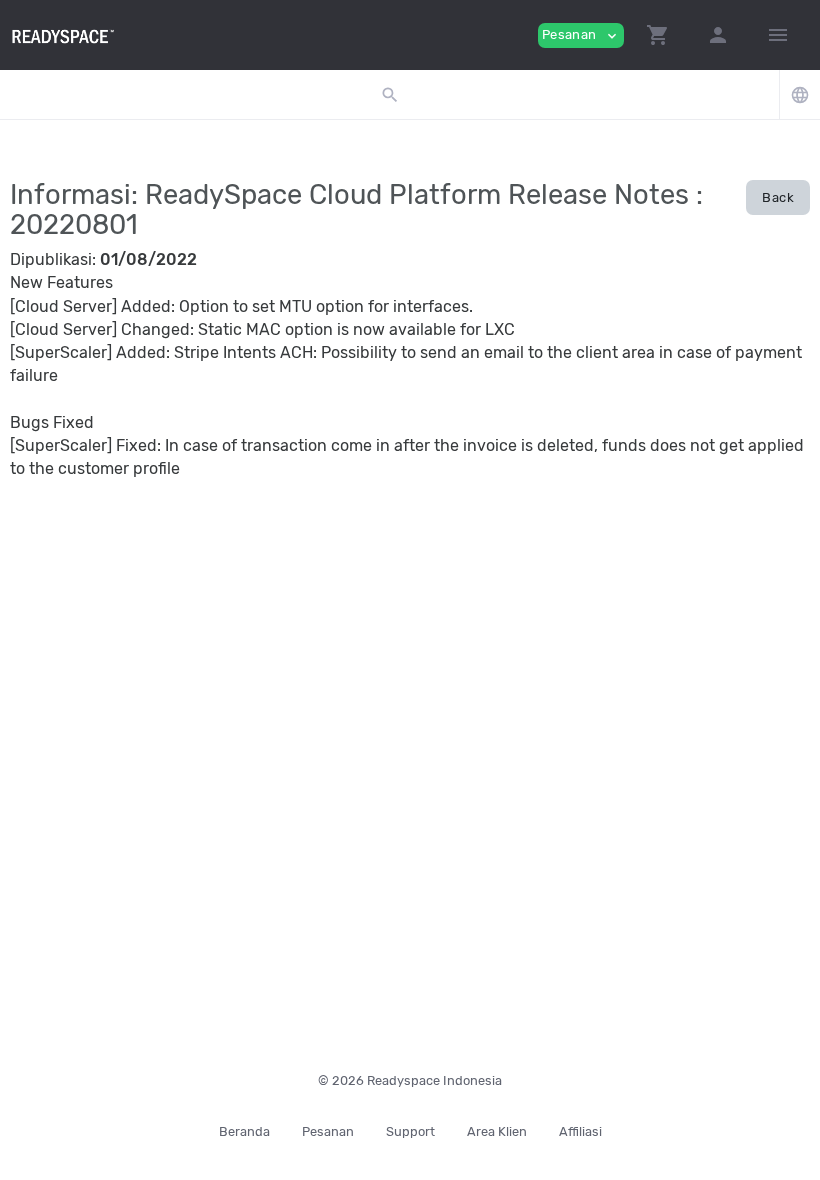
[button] (658, 35)
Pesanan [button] (581, 35)
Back (778, 197)
